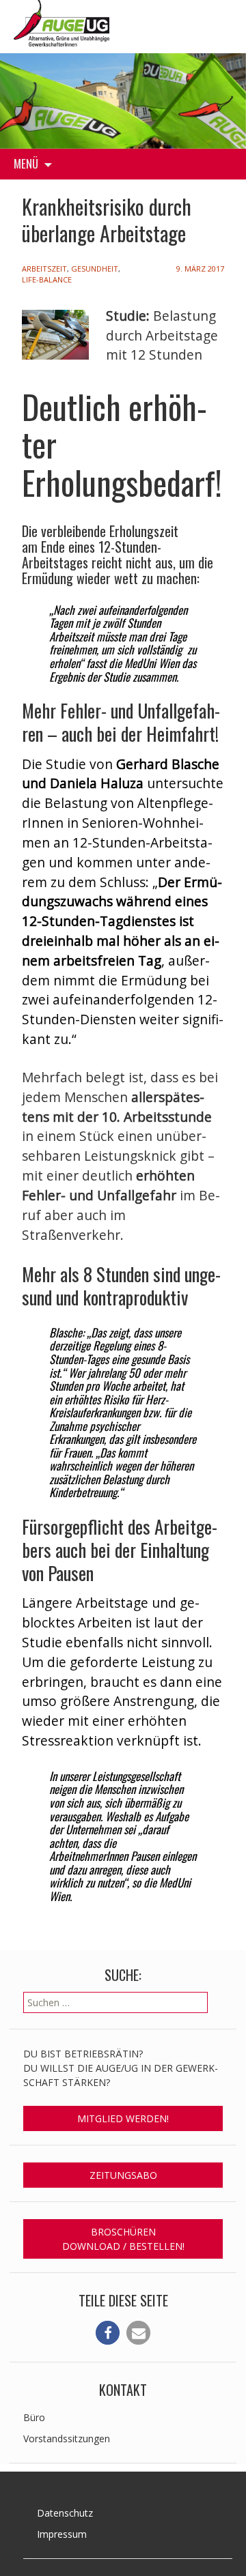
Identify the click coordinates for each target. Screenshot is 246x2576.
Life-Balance (47, 279)
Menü (26, 163)
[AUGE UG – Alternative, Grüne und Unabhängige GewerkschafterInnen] (61, 21)
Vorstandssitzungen (67, 2438)
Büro (34, 2417)
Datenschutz (65, 2513)
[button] (108, 2333)
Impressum (62, 2534)
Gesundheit (95, 269)
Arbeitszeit (44, 269)
